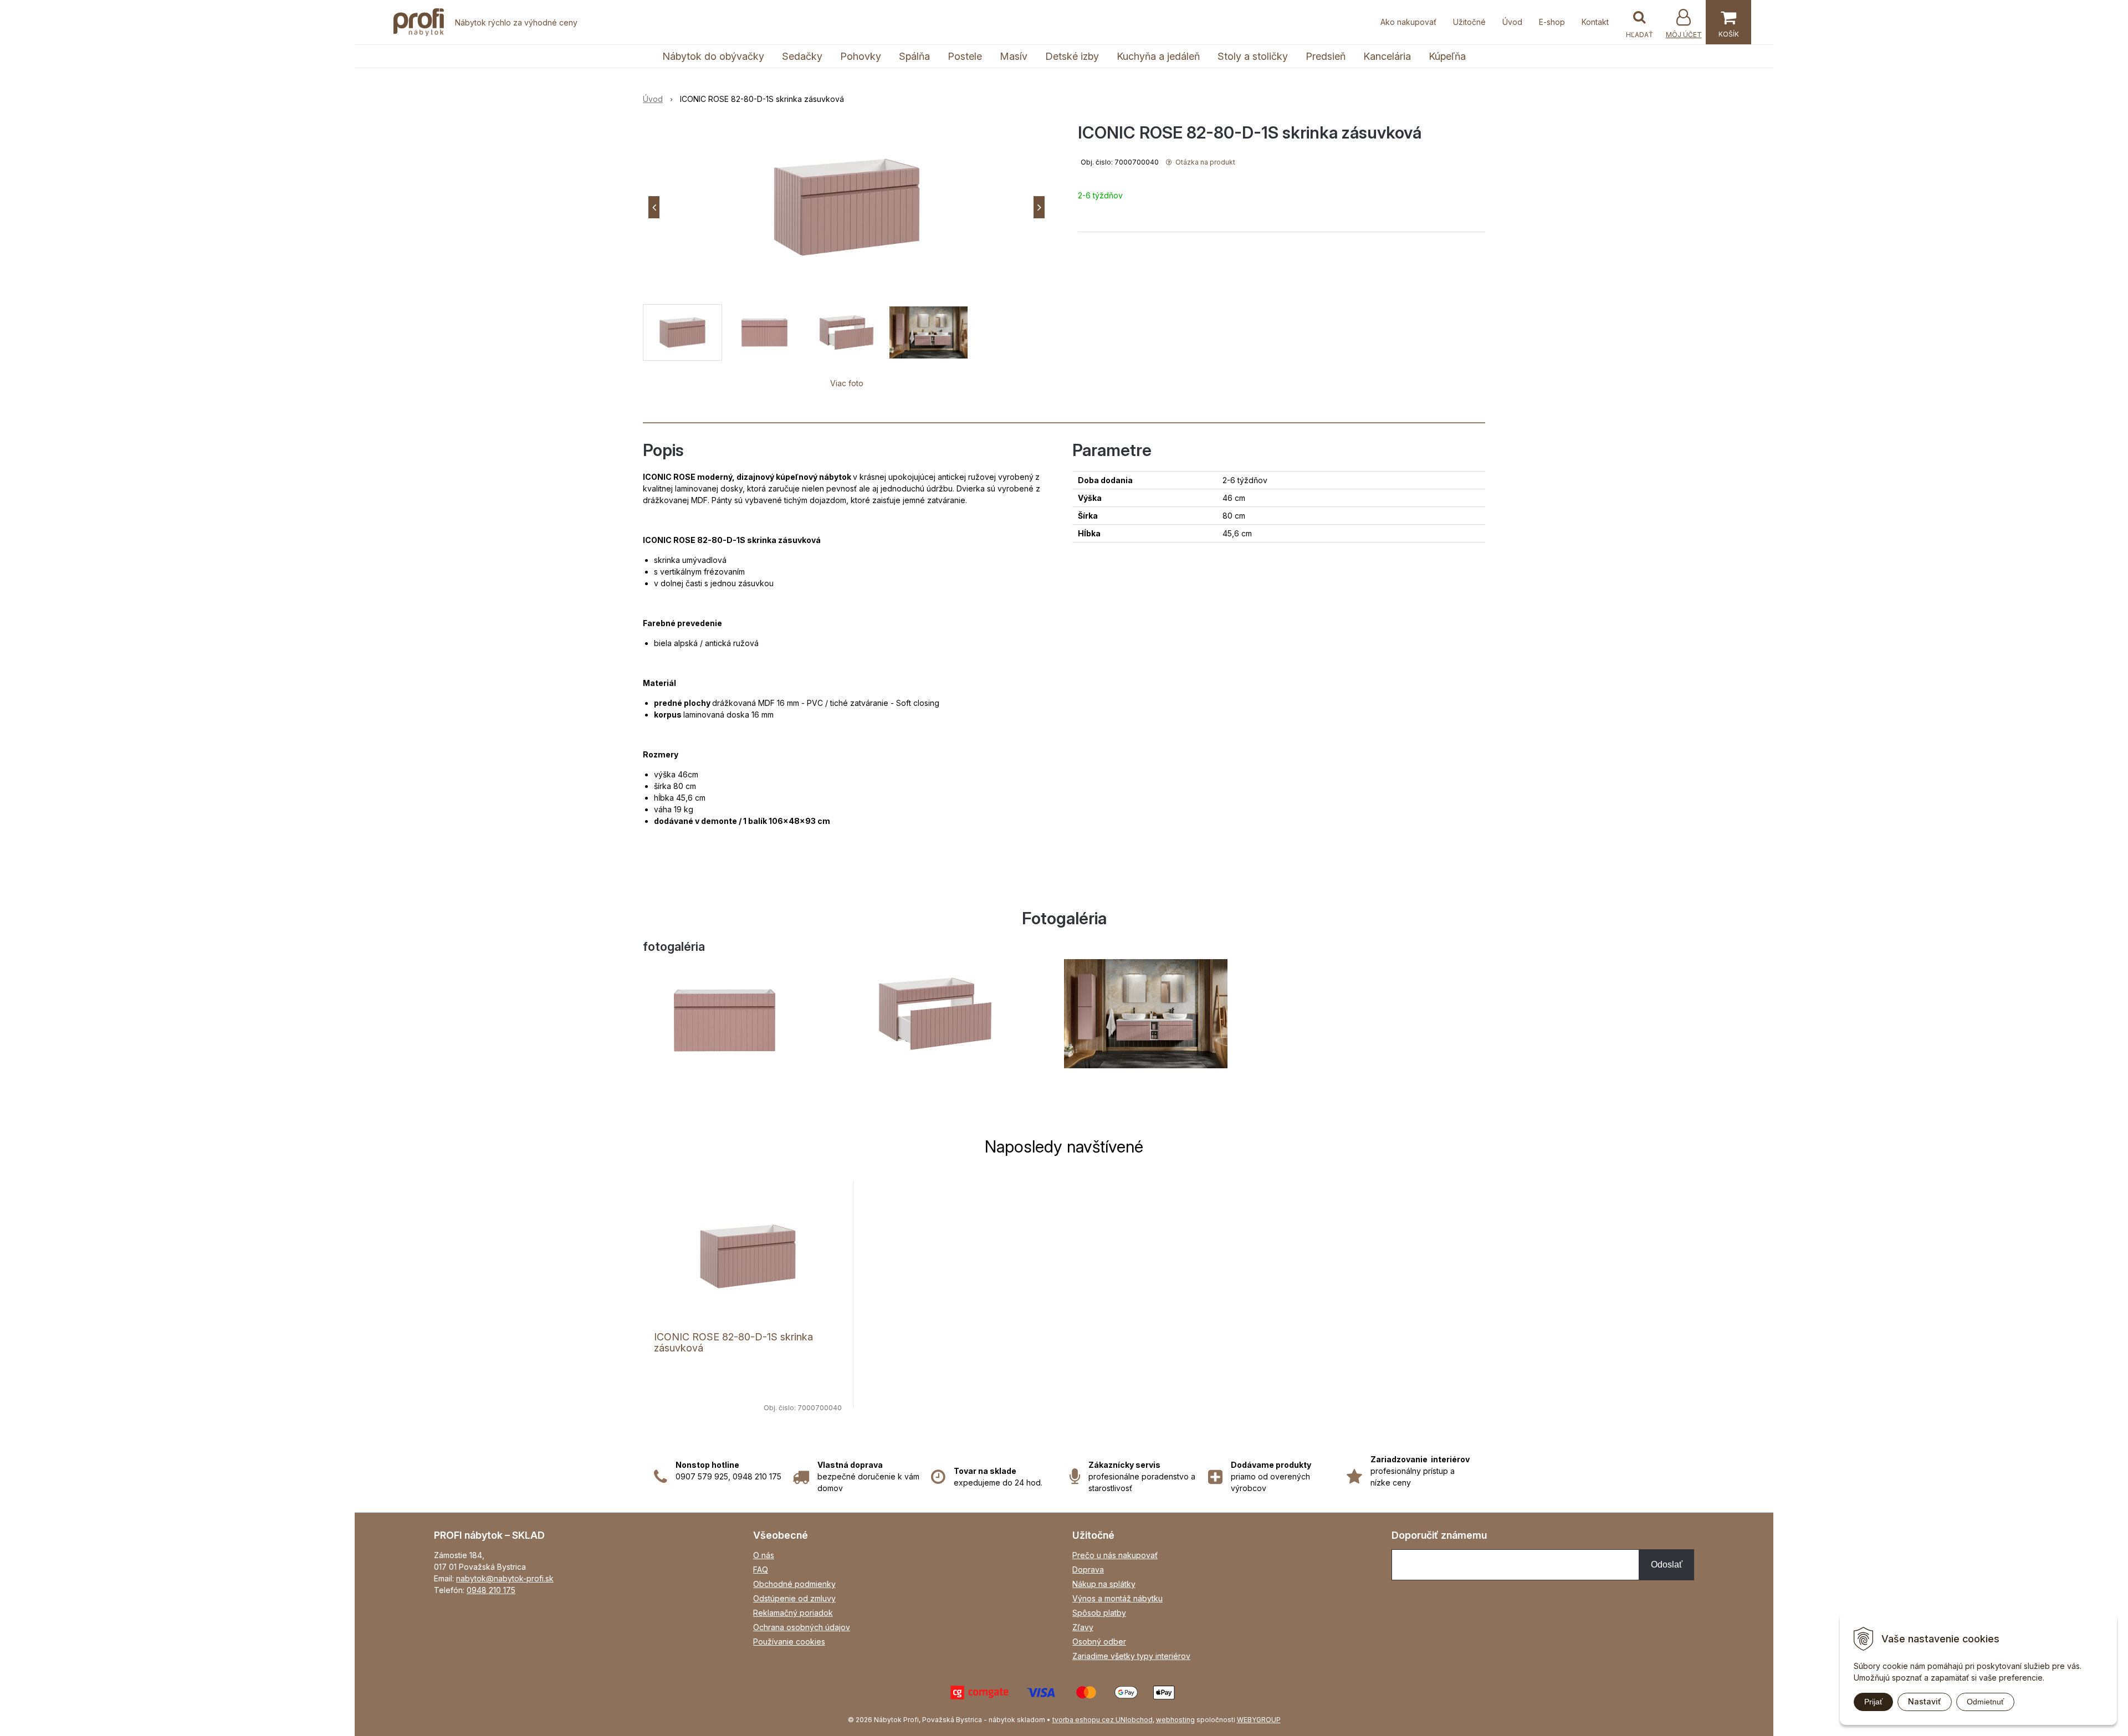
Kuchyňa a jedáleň (1158, 56)
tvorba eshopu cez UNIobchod (1103, 1720)
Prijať (1873, 1702)
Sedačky (802, 56)
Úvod (1512, 22)
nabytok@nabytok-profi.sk (505, 1578)
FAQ (761, 1569)
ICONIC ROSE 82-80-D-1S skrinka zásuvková (733, 1342)
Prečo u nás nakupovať (1115, 1555)
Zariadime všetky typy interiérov (1131, 1656)
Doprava (1088, 1569)
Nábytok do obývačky (713, 56)
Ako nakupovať (1408, 22)
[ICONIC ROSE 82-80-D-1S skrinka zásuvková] (846, 207)
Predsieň (1326, 56)
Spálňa (914, 56)
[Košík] (1728, 22)
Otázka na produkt (1204, 162)
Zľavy (1083, 1627)
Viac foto (847, 383)
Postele (965, 56)
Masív (1014, 56)
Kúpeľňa (1447, 56)
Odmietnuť (1985, 1702)
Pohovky (861, 56)
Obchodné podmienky (794, 1584)
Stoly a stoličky (1253, 56)
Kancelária (1387, 56)
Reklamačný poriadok (793, 1613)
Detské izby (1072, 56)
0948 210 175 (491, 1590)
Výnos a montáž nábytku (1117, 1598)
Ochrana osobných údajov (802, 1627)
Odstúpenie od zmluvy (794, 1598)
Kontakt (1595, 22)
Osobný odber (1099, 1642)
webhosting (1175, 1720)
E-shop (1552, 22)
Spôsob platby (1099, 1613)
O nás (764, 1555)
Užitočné (1469, 22)
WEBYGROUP (1259, 1720)
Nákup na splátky (1104, 1584)
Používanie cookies (789, 1642)
